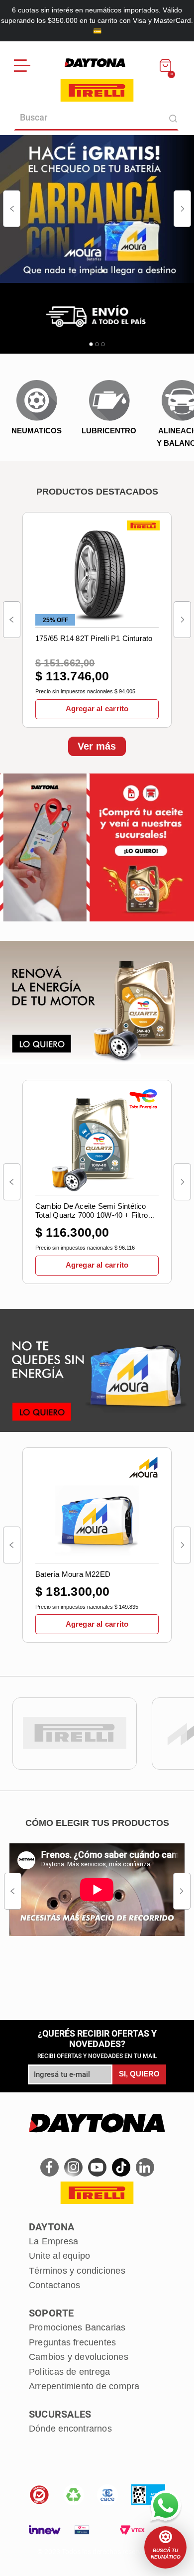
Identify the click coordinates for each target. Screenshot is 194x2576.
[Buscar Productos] (173, 118)
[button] (165, 2547)
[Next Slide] (182, 209)
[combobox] (97, 118)
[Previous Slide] (12, 209)
